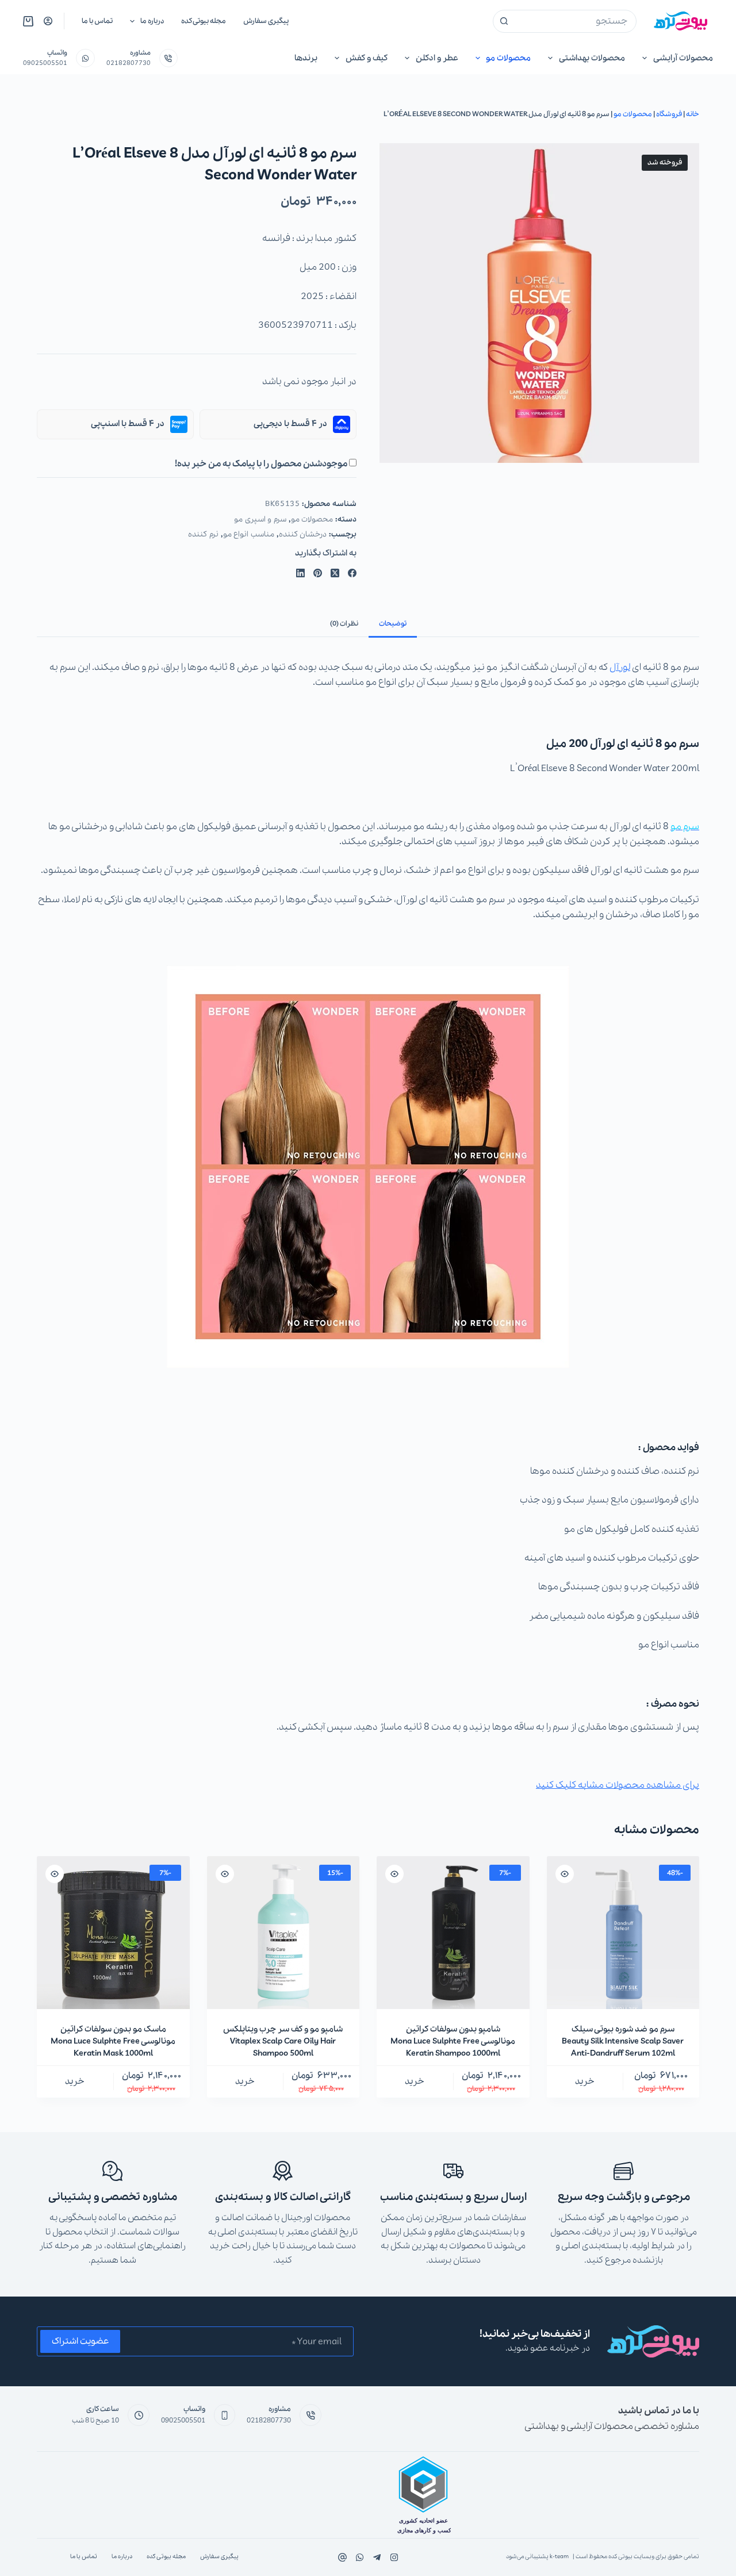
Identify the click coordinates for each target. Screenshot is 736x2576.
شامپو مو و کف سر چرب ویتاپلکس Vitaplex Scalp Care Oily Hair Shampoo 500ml (283, 2041)
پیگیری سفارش (266, 21)
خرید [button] (585, 2081)
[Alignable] (342, 2557)
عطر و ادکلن (437, 58)
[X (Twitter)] (335, 573)
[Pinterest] (318, 573)
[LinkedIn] (300, 573)
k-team (559, 2557)
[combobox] (576, 21)
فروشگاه (669, 114)
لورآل (620, 667)
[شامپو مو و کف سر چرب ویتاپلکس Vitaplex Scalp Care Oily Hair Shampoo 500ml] (283, 1933)
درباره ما (152, 21)
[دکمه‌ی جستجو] (504, 21)
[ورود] (48, 21)
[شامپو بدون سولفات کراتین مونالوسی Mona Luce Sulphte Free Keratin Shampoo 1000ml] (453, 1933)
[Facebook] (352, 573)
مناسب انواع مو (249, 534)
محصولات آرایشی (683, 58)
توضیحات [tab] (393, 624)
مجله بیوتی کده (204, 21)
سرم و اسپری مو (260, 520)
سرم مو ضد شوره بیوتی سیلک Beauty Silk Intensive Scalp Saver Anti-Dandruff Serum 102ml (623, 2041)
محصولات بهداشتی (592, 58)
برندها (306, 58)
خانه (693, 114)
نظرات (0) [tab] (344, 624)
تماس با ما (97, 21)
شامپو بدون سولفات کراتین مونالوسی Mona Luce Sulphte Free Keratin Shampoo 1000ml (453, 2041)
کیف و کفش (367, 58)
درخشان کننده (303, 534)
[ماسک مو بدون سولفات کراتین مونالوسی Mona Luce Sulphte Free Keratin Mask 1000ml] (113, 1933)
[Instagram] (360, 2557)
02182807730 (129, 63)
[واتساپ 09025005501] (85, 58)
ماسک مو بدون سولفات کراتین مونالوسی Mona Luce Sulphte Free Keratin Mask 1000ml (113, 2041)
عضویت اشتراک (80, 2341)
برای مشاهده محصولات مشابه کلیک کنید (618, 1785)
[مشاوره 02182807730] (169, 58)
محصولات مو (508, 58)
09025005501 (45, 63)
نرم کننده (203, 534)
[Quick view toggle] (565, 1874)
